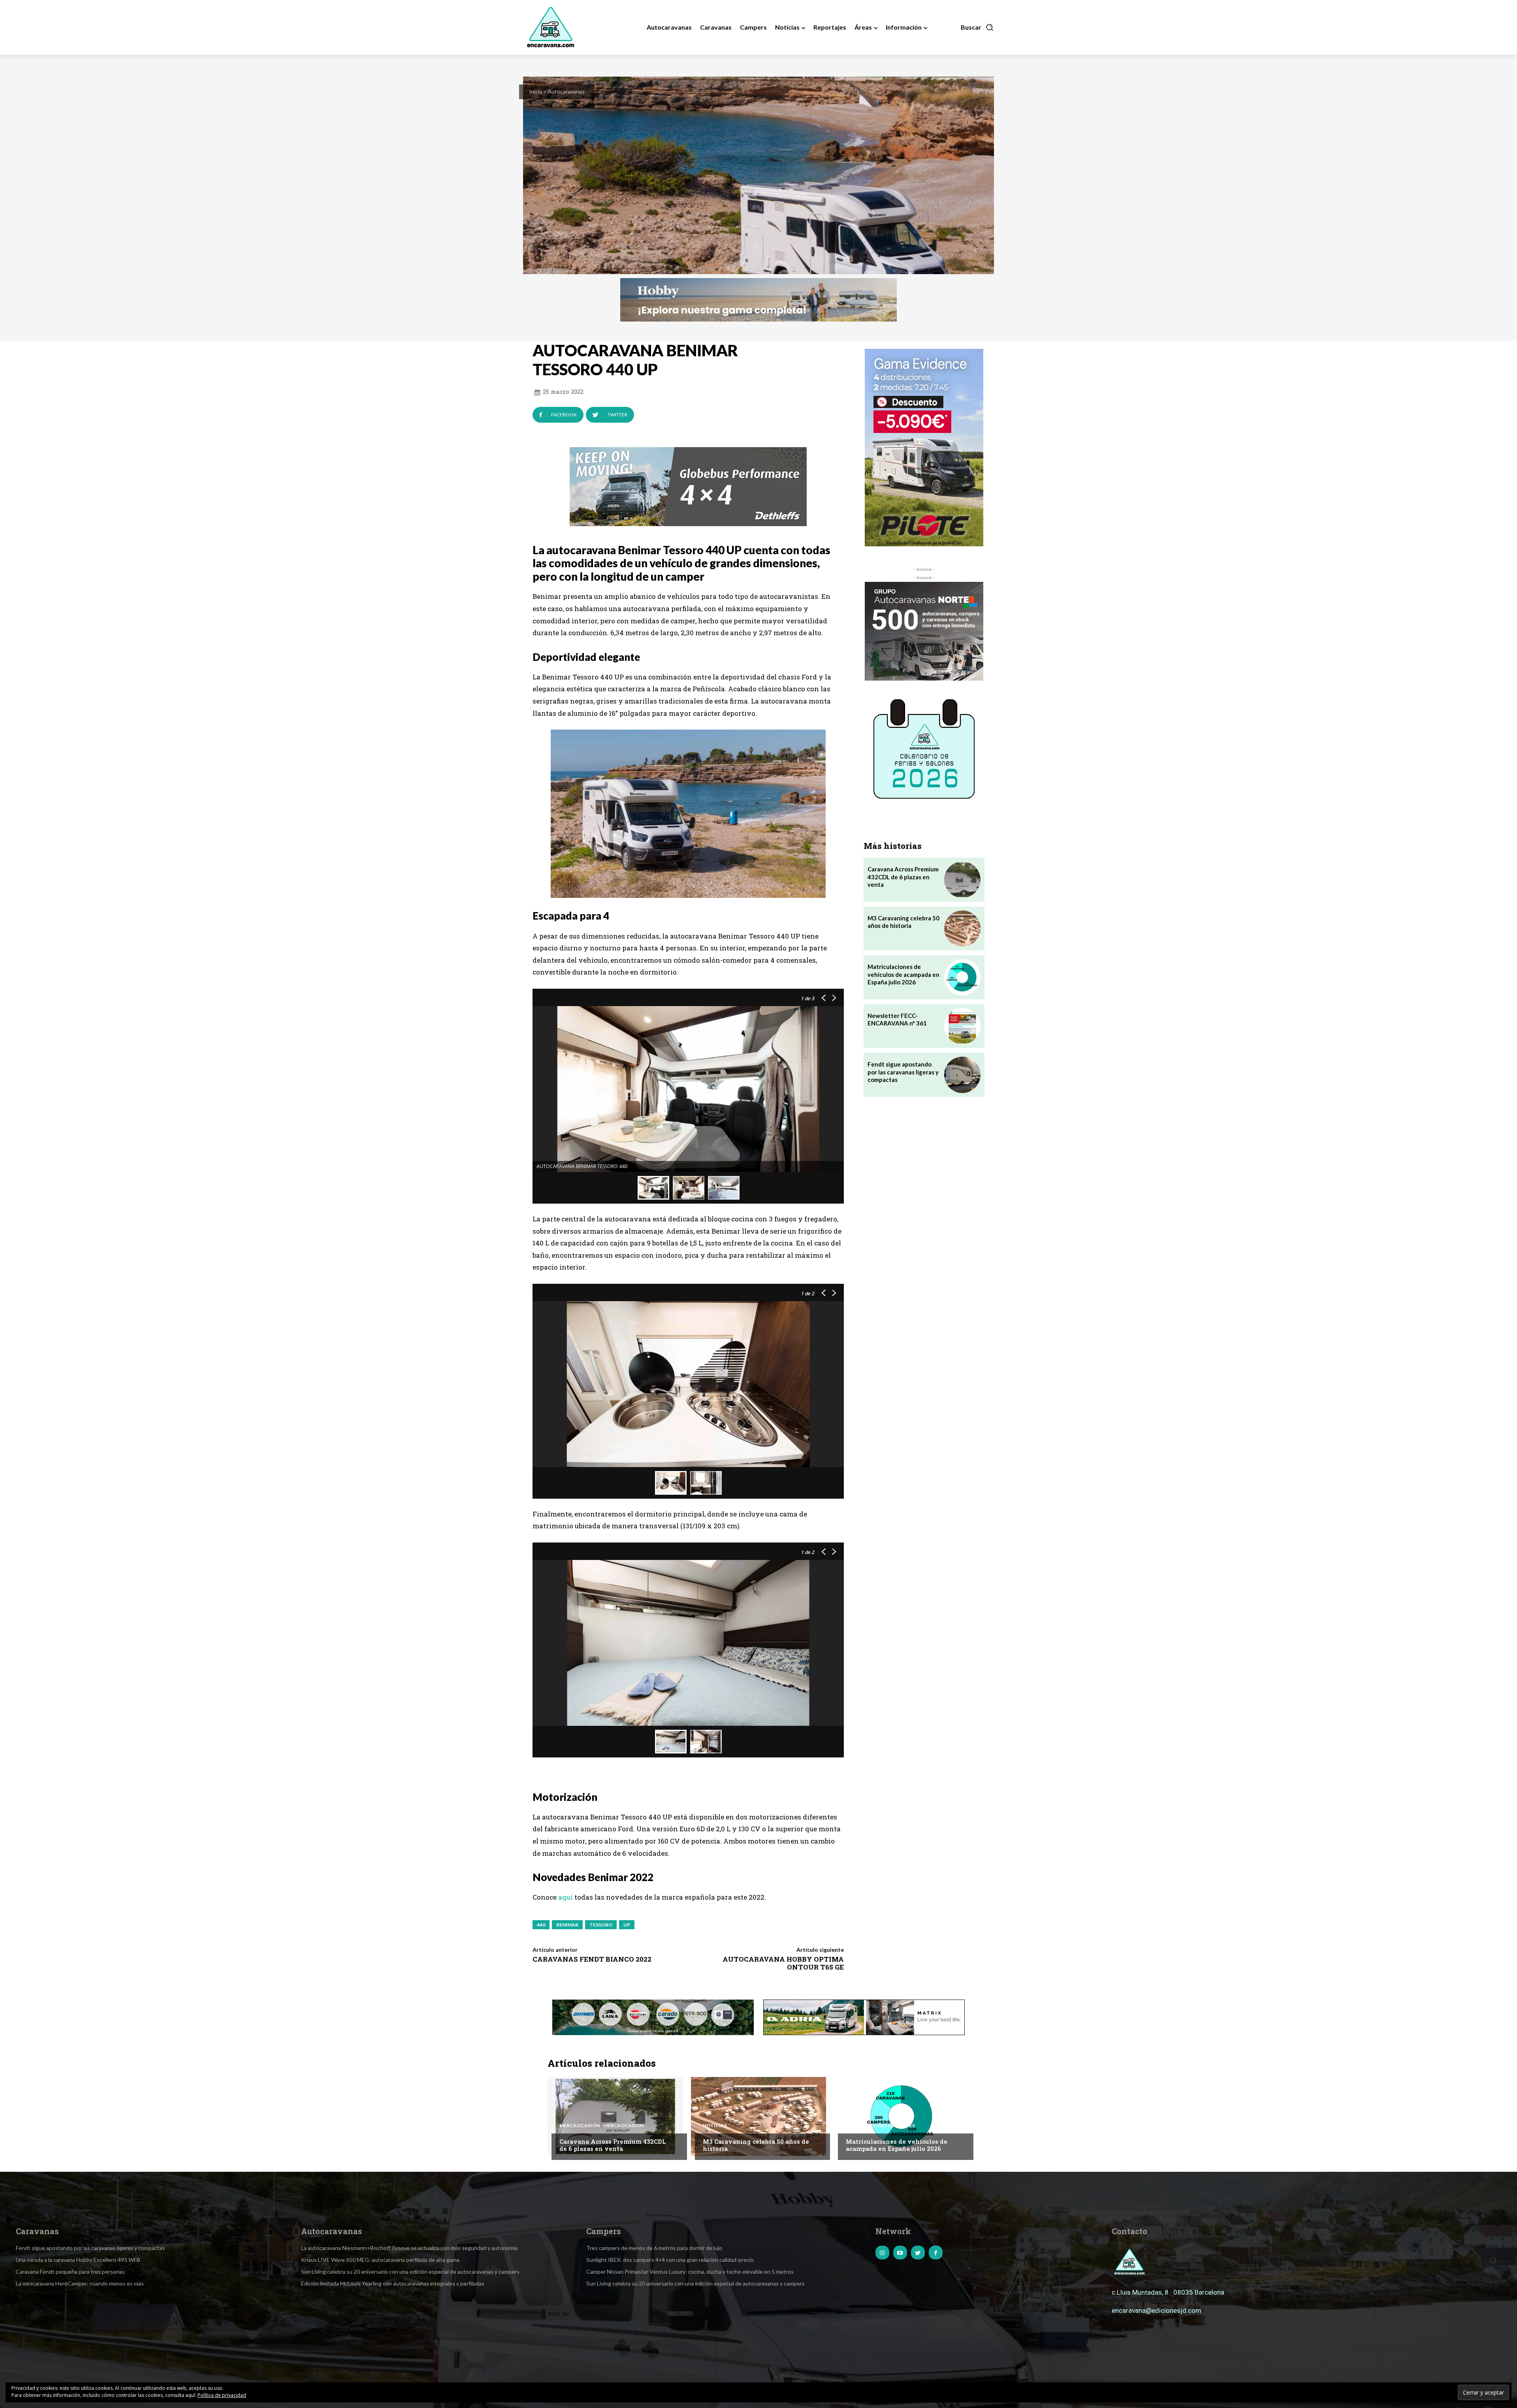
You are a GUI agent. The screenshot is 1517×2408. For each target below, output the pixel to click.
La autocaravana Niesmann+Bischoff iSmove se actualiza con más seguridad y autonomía (409, 2248)
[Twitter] (918, 2253)
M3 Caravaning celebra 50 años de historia (903, 922)
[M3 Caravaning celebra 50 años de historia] (962, 928)
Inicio (536, 91)
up (627, 1925)
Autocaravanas (566, 91)
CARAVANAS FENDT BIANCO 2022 (592, 1959)
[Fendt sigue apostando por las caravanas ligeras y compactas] (962, 1075)
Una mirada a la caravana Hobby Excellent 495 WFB (78, 2260)
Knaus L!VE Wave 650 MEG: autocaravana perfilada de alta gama (380, 2260)
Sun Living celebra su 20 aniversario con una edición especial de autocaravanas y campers (410, 2272)
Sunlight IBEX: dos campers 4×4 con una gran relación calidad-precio (670, 2260)
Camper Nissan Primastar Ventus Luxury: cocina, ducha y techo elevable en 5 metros (690, 2272)
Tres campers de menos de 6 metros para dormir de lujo (654, 2248)
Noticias (715, 2126)
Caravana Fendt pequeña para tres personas (70, 2272)
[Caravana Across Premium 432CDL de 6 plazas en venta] (962, 879)
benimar (567, 1925)
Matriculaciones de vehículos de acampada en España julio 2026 (903, 974)
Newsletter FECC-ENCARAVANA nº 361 (897, 1020)
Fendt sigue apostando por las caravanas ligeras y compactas (903, 1072)
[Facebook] (936, 2253)
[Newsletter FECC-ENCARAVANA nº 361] (962, 1026)
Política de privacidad (222, 2395)
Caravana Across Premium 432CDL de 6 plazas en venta (903, 877)
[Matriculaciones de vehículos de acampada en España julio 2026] (962, 977)
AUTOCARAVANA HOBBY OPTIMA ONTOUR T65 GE (783, 1963)
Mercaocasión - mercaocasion (601, 2126)
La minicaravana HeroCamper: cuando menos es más (80, 2283)
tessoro (601, 1925)
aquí (566, 1897)
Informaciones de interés (880, 2126)
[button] (977, 27)
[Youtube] (900, 2253)
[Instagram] (882, 2253)
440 (541, 1925)
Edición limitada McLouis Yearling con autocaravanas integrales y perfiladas (393, 2283)
